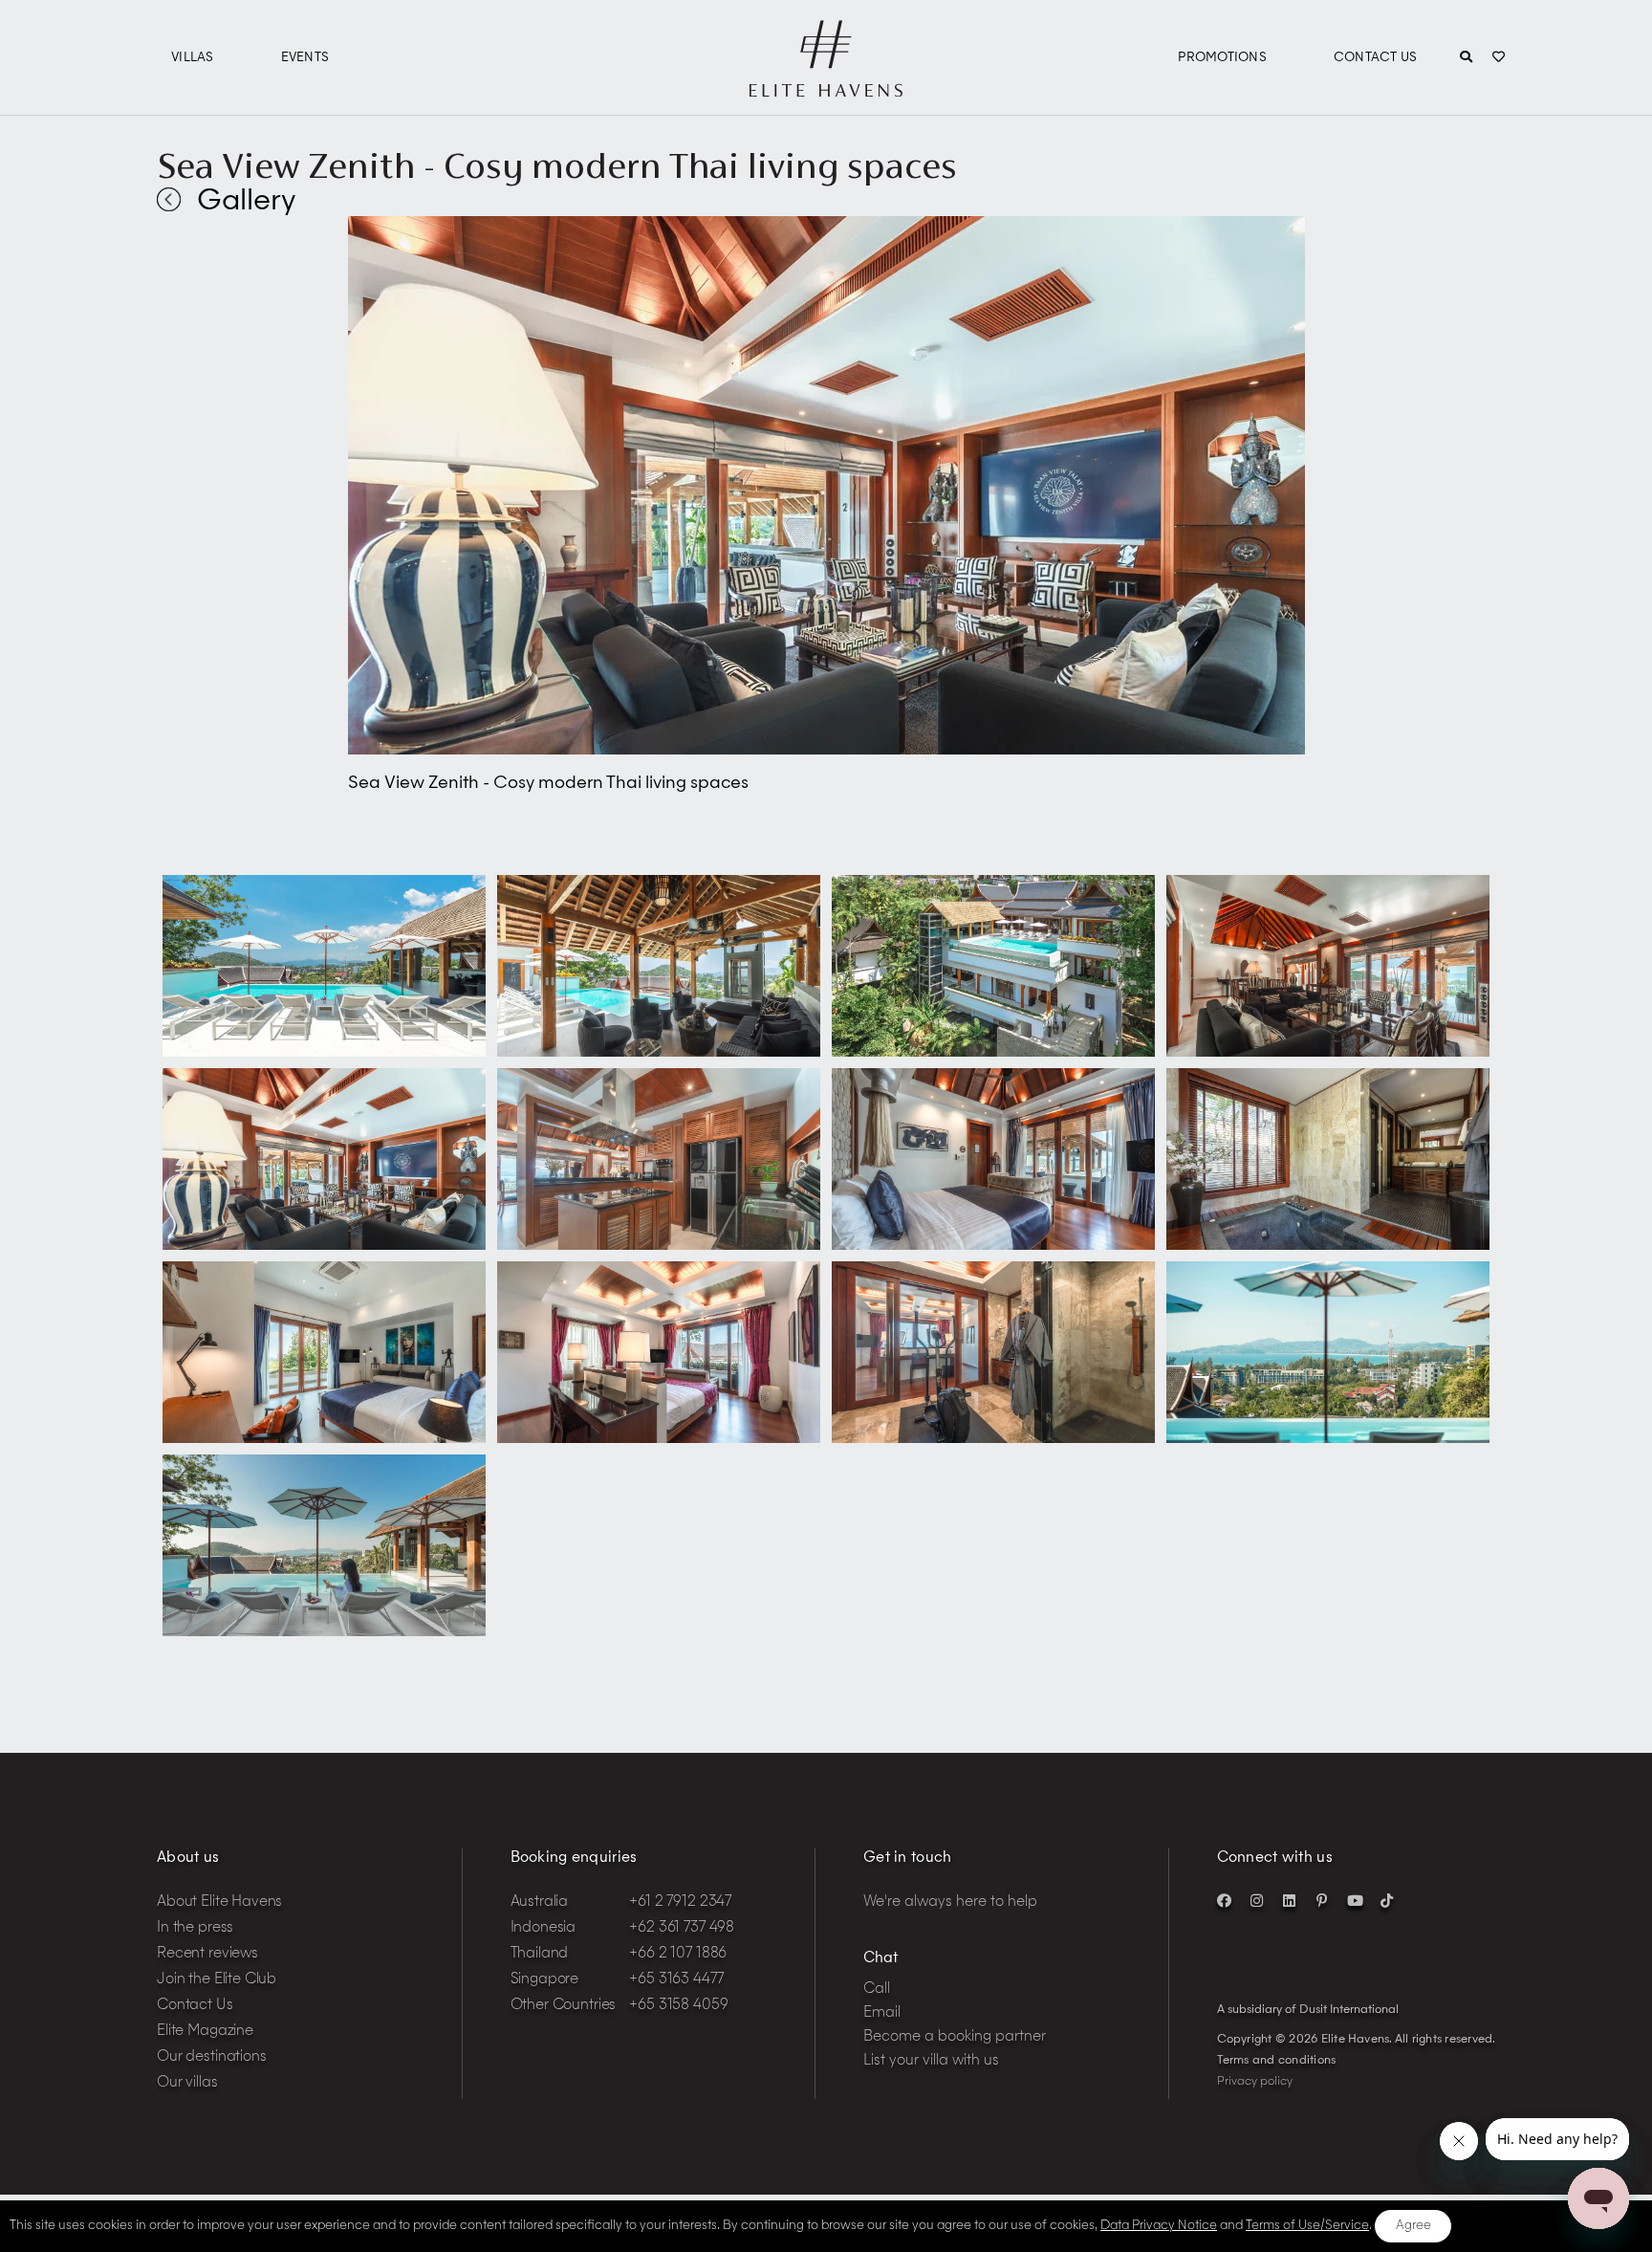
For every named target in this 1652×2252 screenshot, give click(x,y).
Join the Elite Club (217, 1980)
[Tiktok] (1387, 1900)
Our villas (187, 2083)
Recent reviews (207, 1954)
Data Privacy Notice (1159, 2226)
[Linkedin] (1290, 1900)
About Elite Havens (219, 1902)
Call (877, 1990)
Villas (193, 58)
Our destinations (212, 2057)
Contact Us (1376, 58)
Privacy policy (1255, 2082)
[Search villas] (1466, 58)
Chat (880, 1959)
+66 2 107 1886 (678, 1954)
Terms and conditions (1277, 2061)
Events (305, 58)
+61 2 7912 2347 (680, 1902)
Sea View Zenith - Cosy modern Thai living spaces (557, 165)
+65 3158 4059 (678, 2006)
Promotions (1222, 58)
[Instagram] (1257, 1900)
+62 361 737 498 (682, 1928)
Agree (1413, 2226)
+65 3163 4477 (676, 1980)
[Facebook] (1225, 1900)
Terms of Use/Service (1307, 2226)
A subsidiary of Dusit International (1308, 2010)
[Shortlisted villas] (1499, 58)
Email (882, 2013)
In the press (195, 1928)
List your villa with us (931, 2061)
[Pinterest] (1322, 1900)
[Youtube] (1355, 1900)
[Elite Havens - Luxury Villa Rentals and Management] (826, 89)
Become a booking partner (955, 2037)
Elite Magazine (205, 2032)
